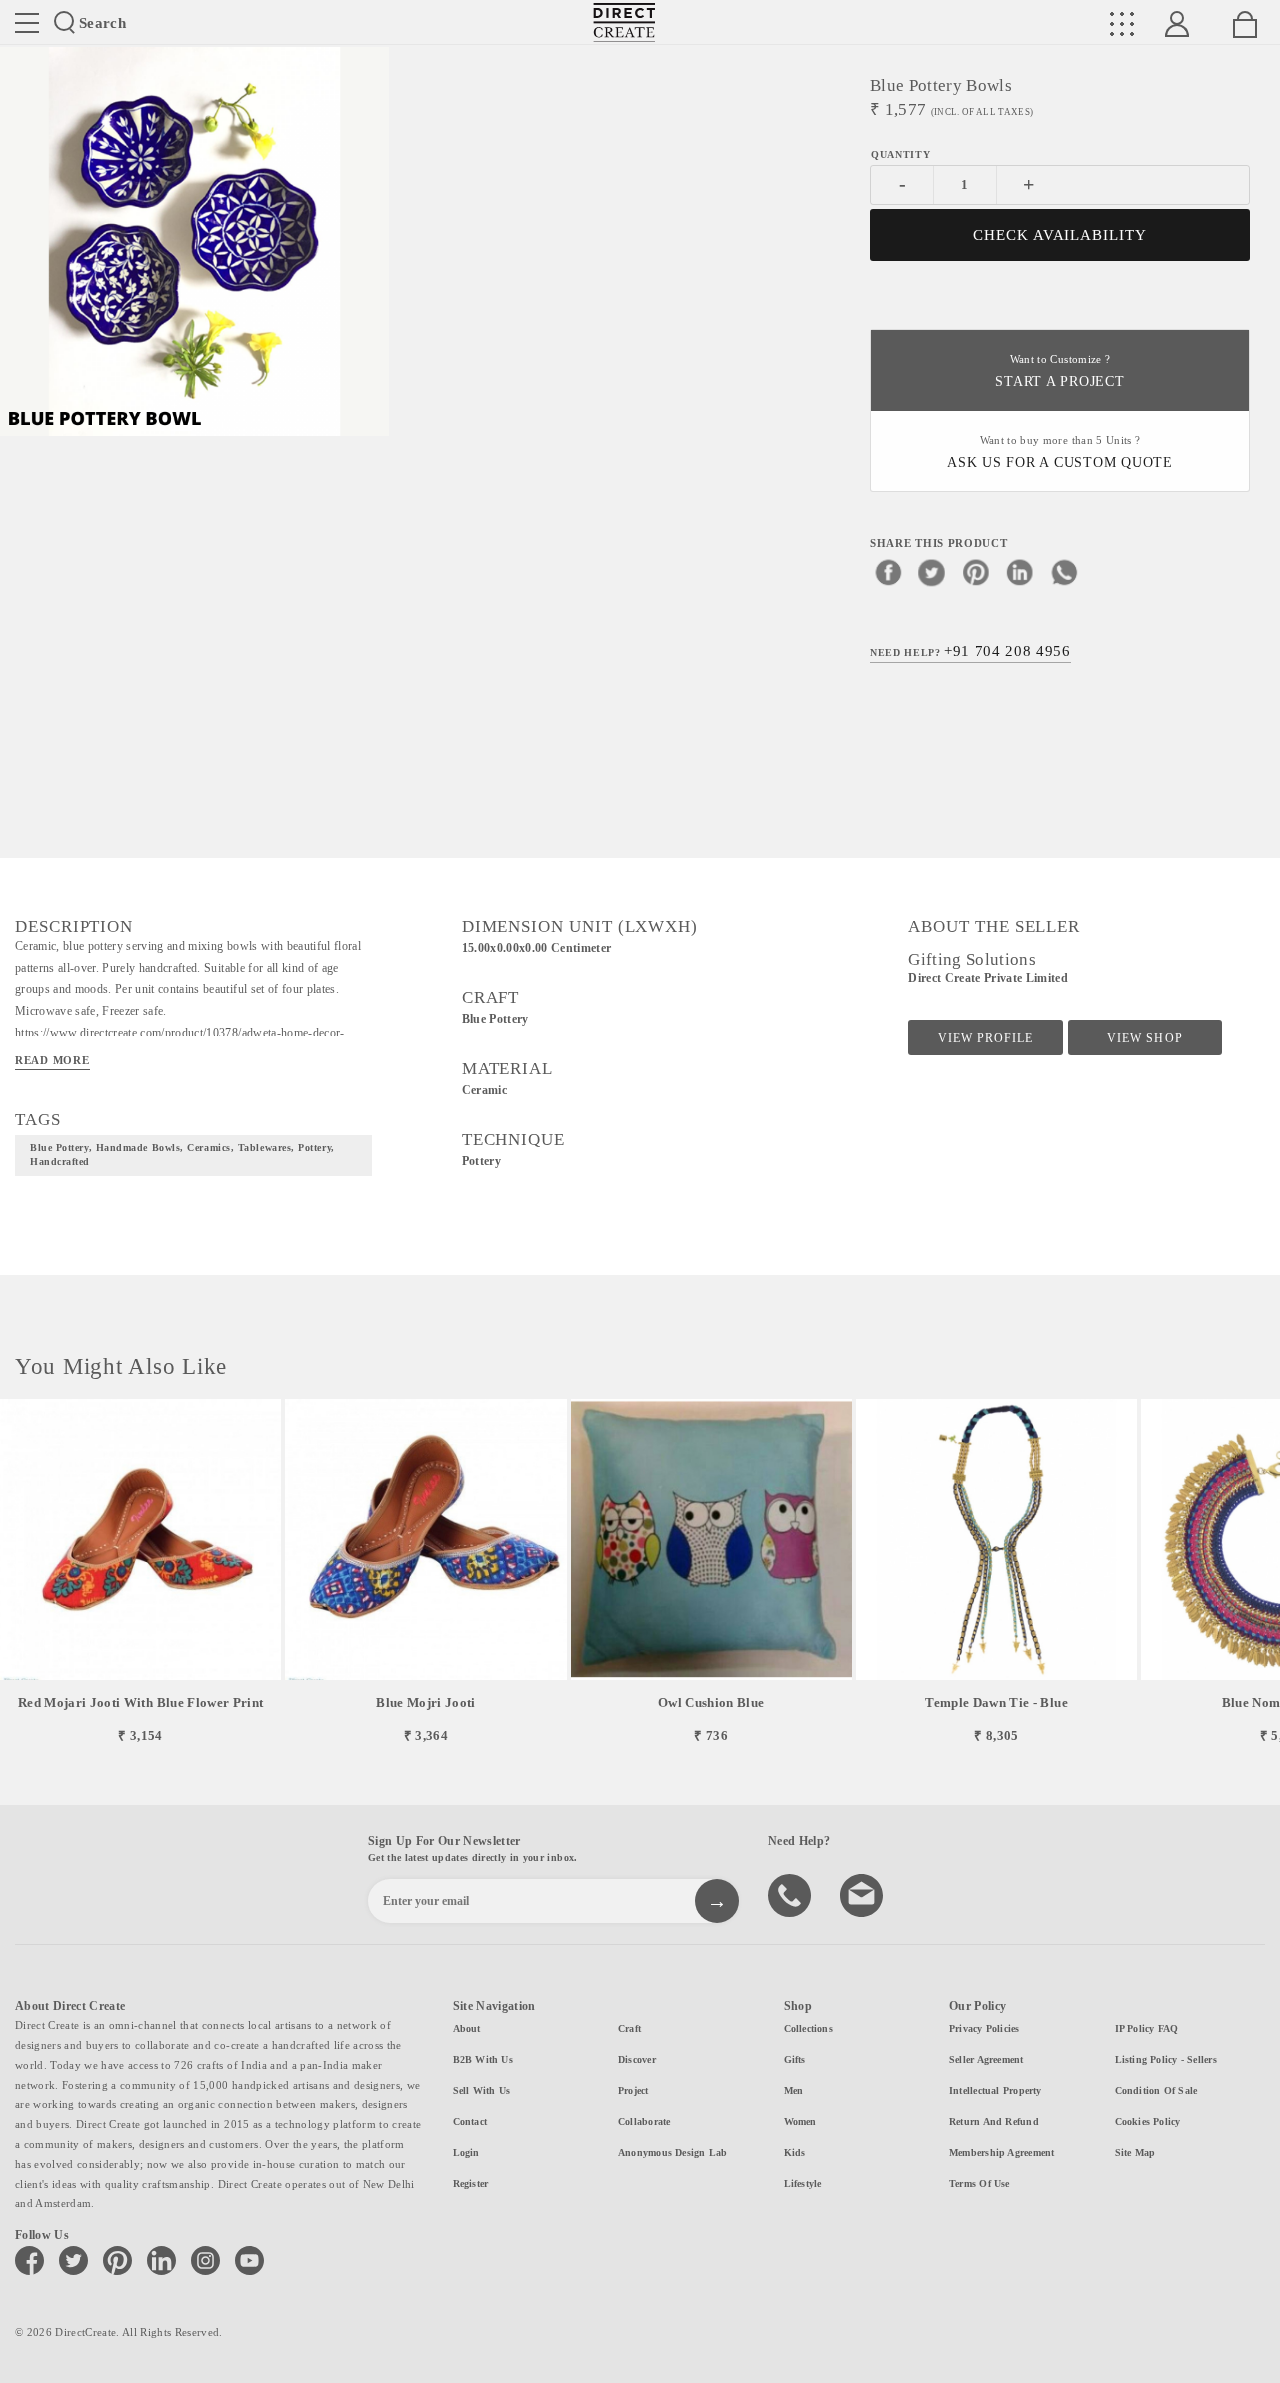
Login (466, 2152)
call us (792, 1894)
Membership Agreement (1001, 2152)
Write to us (864, 1894)
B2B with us (483, 2059)
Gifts (795, 2059)
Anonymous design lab (672, 2152)
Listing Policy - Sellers (1166, 2059)
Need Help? (970, 651)
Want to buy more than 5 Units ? (1060, 452)
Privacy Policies (984, 2028)
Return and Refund (994, 2121)
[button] (1256, 1572)
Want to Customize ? (1059, 371)
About (467, 2028)
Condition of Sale (1156, 2090)
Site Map (1135, 2152)
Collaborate (644, 2121)
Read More (52, 1060)
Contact (470, 2121)
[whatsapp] (1064, 572)
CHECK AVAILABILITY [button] (1060, 235)
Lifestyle (803, 2183)
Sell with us (482, 2090)
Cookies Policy (1148, 2121)
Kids (795, 2152)
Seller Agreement (986, 2059)
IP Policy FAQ (1147, 2028)
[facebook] (888, 572)
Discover (637, 2059)
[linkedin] (1020, 572)
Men (794, 2090)
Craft (629, 2028)
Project (633, 2090)
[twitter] (932, 572)
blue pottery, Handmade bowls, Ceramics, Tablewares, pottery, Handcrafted (182, 1155)
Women (800, 2121)
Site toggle (27, 23)
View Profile (985, 1038)
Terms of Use (979, 2183)
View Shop (1144, 1038)
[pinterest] (976, 572)
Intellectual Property (995, 2090)
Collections (808, 2028)
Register (471, 2183)
